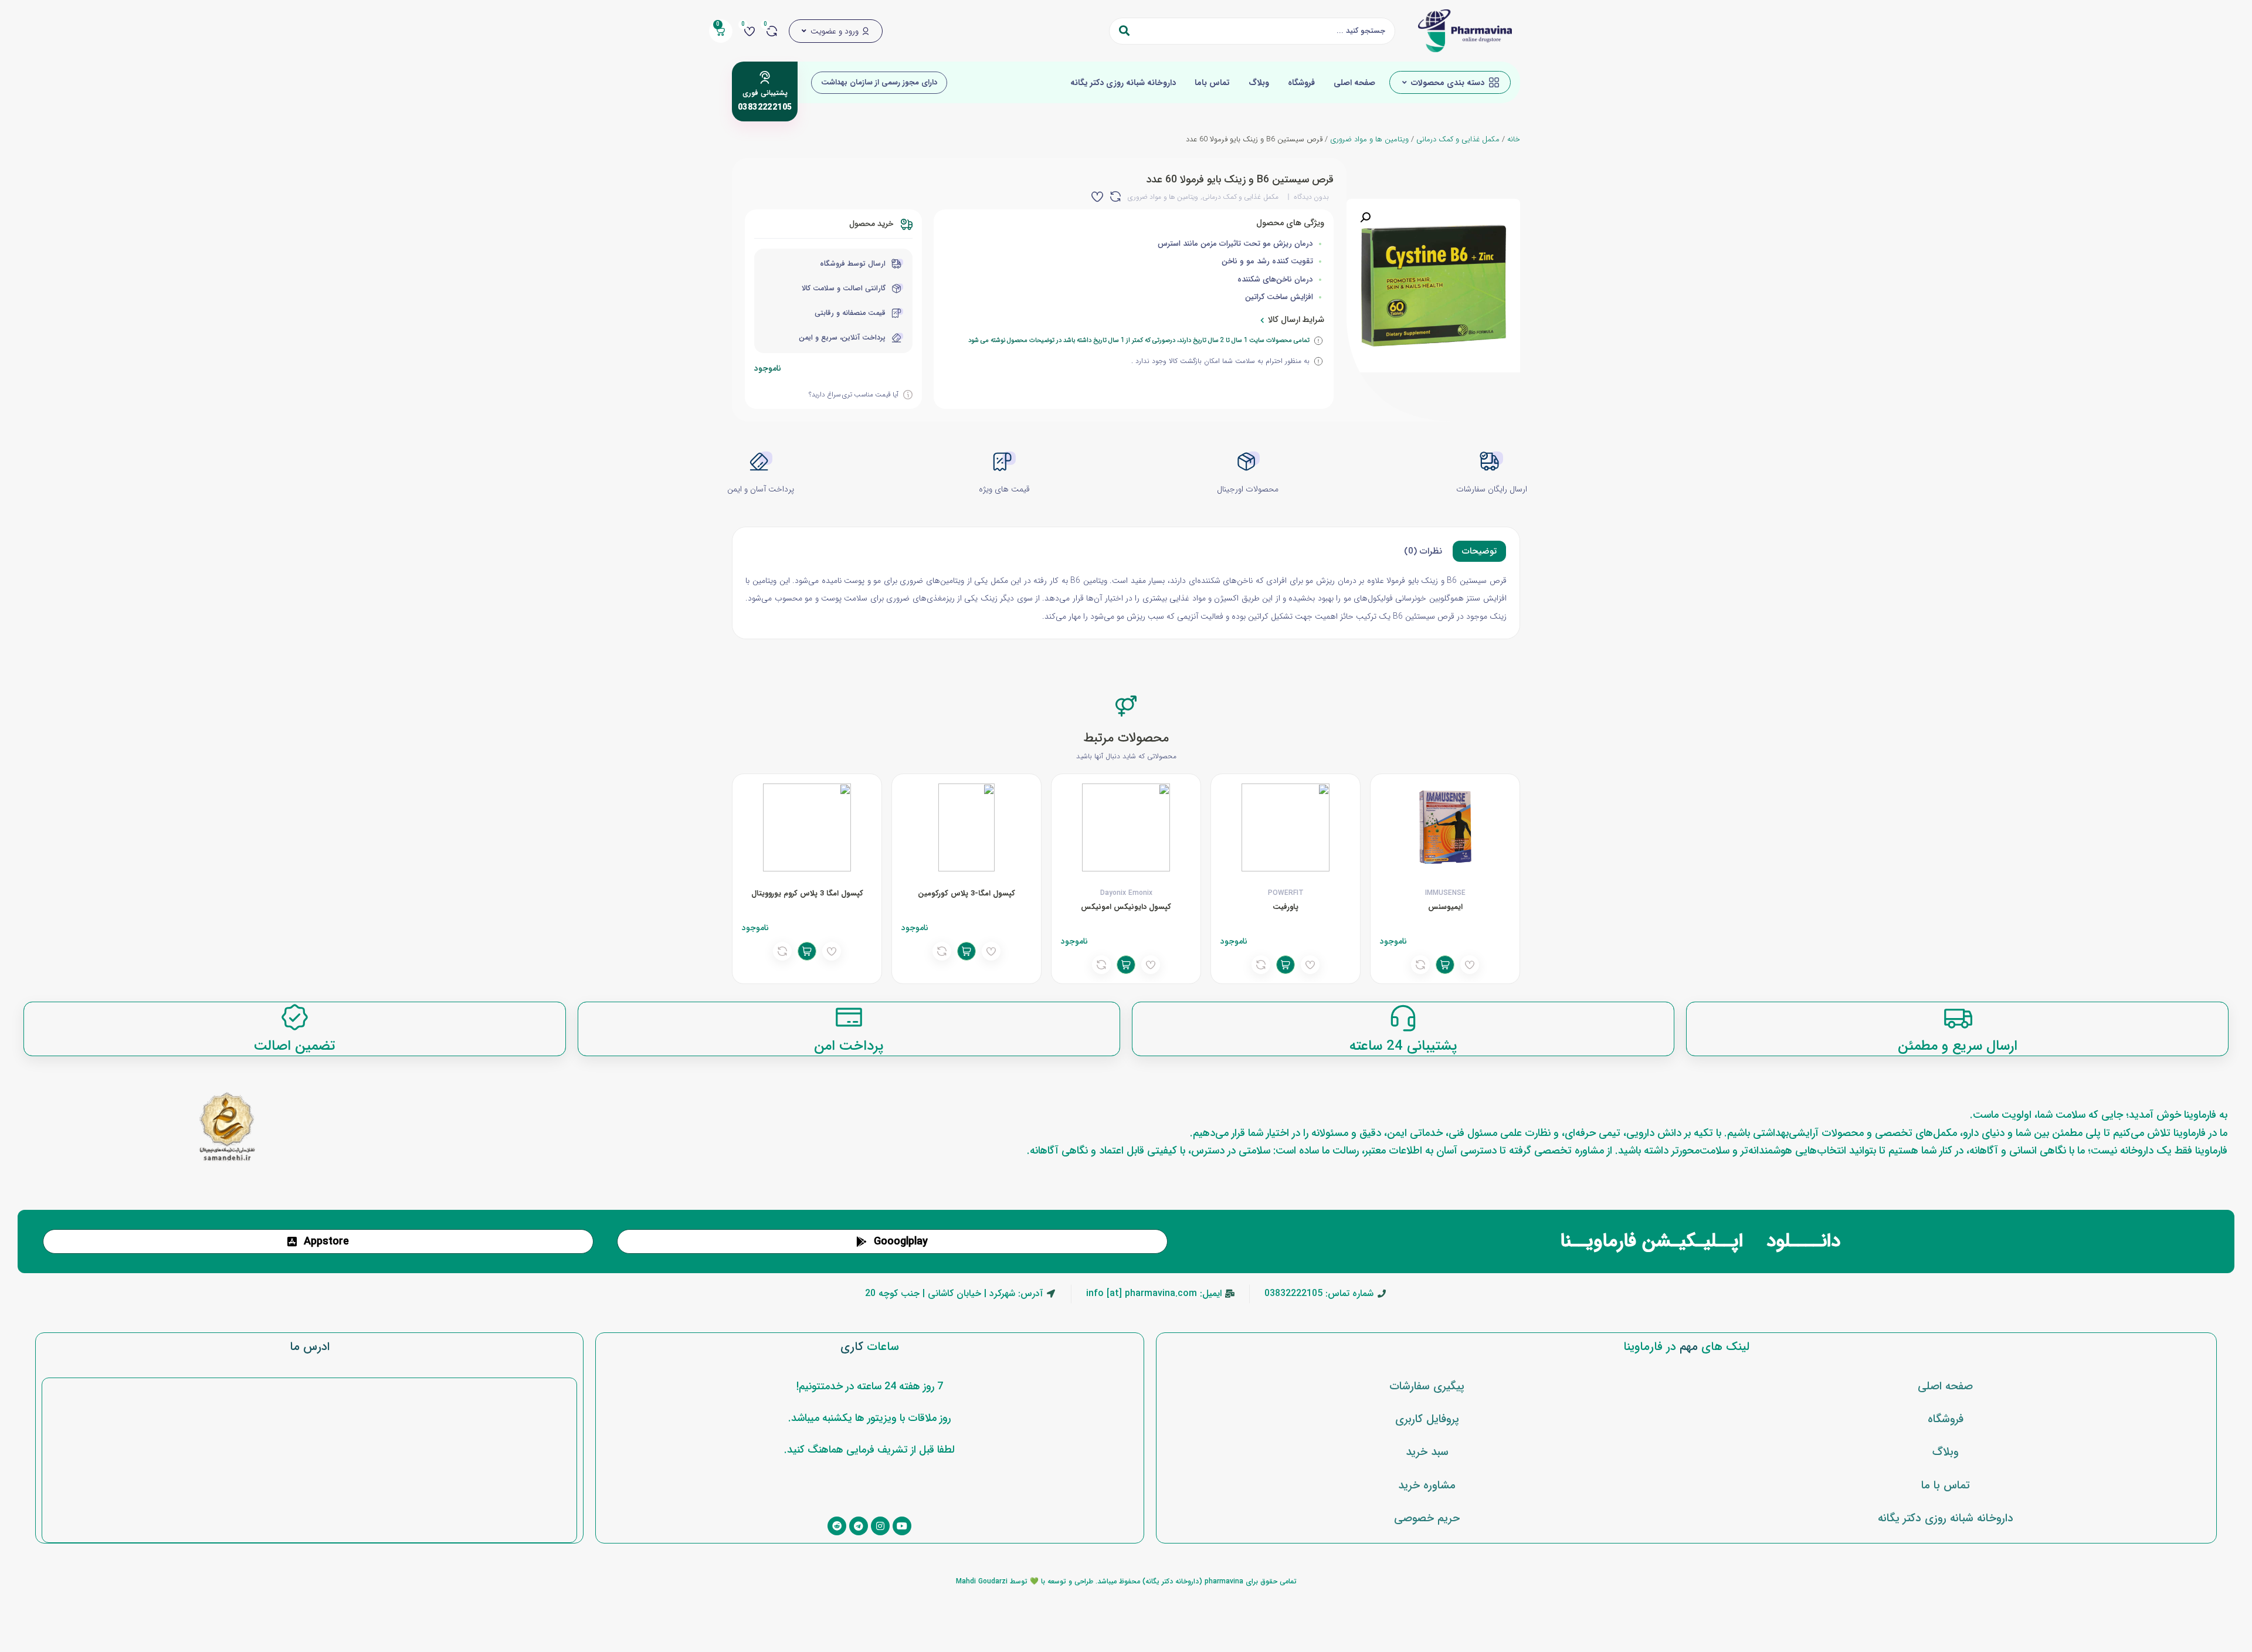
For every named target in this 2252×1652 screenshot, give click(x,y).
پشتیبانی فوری (765, 93)
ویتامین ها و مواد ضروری (1369, 140)
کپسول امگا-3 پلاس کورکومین (966, 893)
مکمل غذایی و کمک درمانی (1458, 140)
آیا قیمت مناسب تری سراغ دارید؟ (854, 395)
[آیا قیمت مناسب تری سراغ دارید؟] (908, 395)
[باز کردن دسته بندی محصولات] (1405, 83)
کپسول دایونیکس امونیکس (1126, 907)
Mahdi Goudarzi (982, 1581)
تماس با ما (1946, 1485)
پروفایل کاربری (1427, 1419)
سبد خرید (1427, 1452)
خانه (1514, 140)
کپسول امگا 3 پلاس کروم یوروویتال (807, 893)
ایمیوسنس (1445, 907)
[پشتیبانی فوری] (765, 77)
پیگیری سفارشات (1427, 1386)
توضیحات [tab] (1479, 551)
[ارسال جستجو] (1124, 31)
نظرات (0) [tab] (1423, 551)
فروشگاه (1301, 83)
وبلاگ (1259, 83)
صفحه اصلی (1354, 83)
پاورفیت (1286, 907)
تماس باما (1212, 83)
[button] (1365, 218)
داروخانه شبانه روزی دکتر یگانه (1123, 83)
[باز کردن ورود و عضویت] (804, 31)
